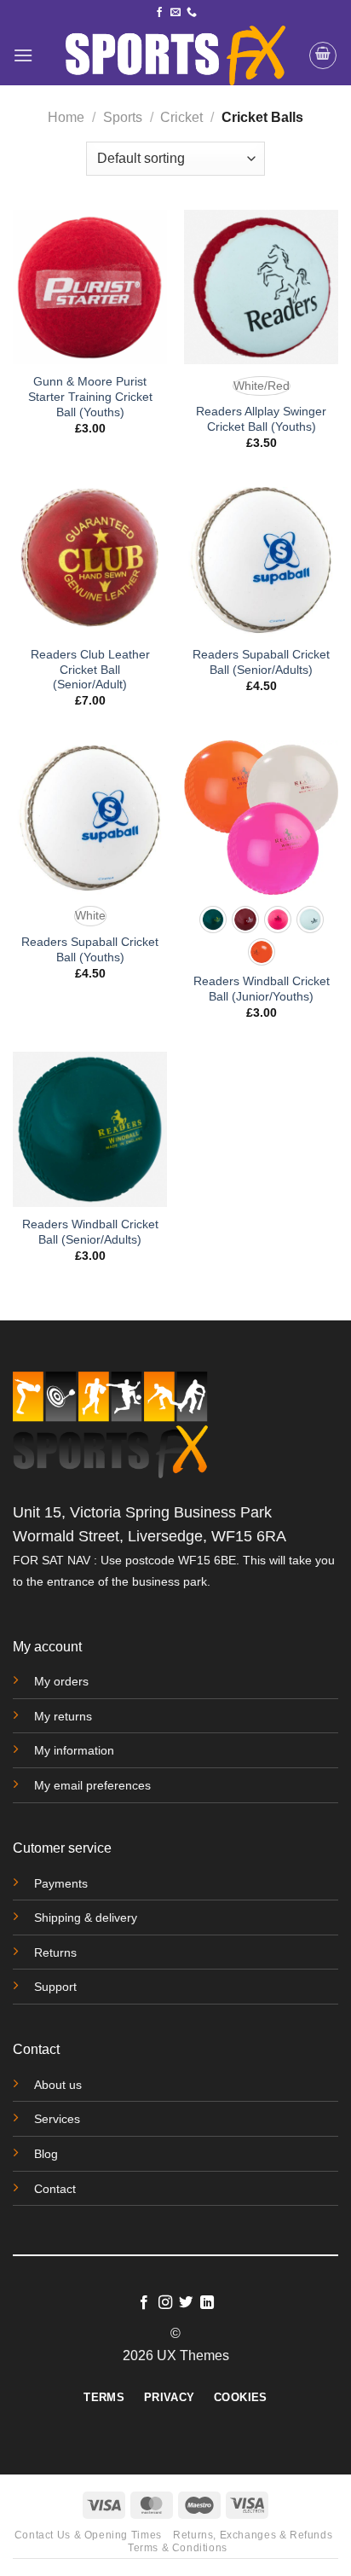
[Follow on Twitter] (186, 2303)
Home (66, 117)
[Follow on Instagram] (165, 2303)
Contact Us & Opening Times (88, 2535)
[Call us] (192, 13)
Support (55, 1987)
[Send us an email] (175, 13)
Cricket (181, 117)
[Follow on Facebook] (159, 13)
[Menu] (23, 55)
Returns (55, 1952)
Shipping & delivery (86, 1917)
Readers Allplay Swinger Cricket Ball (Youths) (261, 419)
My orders (61, 1681)
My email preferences (92, 1785)
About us (58, 2085)
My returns (63, 1716)
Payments (61, 1883)
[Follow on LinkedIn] (207, 2303)
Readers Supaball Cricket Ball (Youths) (90, 950)
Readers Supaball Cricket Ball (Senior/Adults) (261, 662)
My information (74, 1750)
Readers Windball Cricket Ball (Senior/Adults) (90, 1232)
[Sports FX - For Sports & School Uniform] (175, 55)
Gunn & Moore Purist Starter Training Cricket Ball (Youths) (90, 397)
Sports (123, 117)
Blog (46, 2154)
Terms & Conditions (178, 2548)
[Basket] (323, 55)
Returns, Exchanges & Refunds (253, 2535)
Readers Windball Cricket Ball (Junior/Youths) (262, 989)
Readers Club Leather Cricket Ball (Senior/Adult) (90, 670)
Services (57, 2119)
